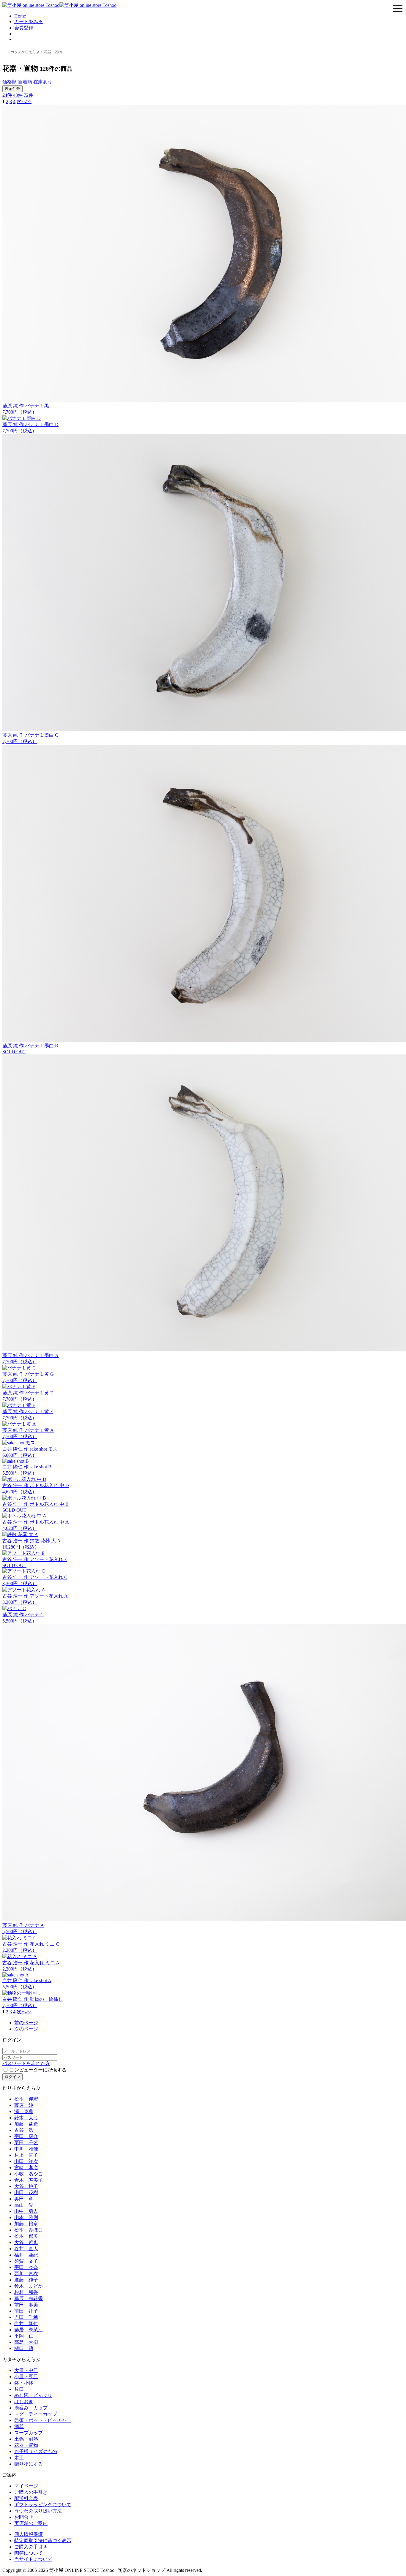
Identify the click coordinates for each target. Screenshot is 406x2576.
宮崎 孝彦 (26, 2168)
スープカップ (29, 2433)
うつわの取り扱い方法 (38, 2511)
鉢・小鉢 (24, 2383)
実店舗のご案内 (31, 2523)
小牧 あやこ (29, 2174)
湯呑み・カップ (31, 2408)
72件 (29, 95)
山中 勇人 (26, 2211)
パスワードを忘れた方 (26, 2063)
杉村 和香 (26, 2292)
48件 (18, 95)
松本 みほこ (29, 2230)
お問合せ (24, 2517)
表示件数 (12, 89)
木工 (19, 2458)
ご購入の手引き (31, 2492)
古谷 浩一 (26, 2130)
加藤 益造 (26, 2124)
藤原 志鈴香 (29, 2299)
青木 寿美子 (29, 2180)
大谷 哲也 (26, 2242)
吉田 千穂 (26, 2317)
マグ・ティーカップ (36, 2414)
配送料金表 (26, 2498)
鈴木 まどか (29, 2286)
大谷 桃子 (26, 2186)
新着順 (25, 82)
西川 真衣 (26, 2274)
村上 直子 (26, 2155)
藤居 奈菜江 (29, 2330)
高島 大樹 (26, 2342)
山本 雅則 (26, 2217)
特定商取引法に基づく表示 (43, 2541)
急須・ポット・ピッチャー (43, 2420)
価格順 (10, 82)
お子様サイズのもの (36, 2451)
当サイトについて (33, 2559)
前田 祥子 (26, 2311)
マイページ (26, 2486)
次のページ (26, 2029)
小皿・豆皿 (26, 2377)
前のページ (26, 2023)
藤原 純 (24, 2105)
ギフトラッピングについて (43, 2505)
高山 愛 (24, 2205)
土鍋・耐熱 (26, 2439)
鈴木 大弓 (26, 2118)
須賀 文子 (26, 2261)
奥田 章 (24, 2199)
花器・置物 (26, 2445)
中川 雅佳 (26, 2149)
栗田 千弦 (26, 2143)
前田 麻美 (26, 2305)
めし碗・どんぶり (33, 2395)
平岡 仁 (24, 2336)
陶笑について (29, 2553)
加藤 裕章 (26, 2224)
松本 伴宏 (26, 2099)
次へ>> (24, 101)
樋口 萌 (24, 2348)
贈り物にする (29, 2464)
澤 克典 (24, 2111)
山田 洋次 (26, 2161)
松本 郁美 (26, 2236)
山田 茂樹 (26, 2192)
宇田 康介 (26, 2136)
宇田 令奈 (26, 2267)
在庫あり (43, 82)
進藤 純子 (26, 2280)
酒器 (19, 2426)
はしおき (24, 2402)
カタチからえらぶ (25, 52)
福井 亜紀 (26, 2255)
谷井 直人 (26, 2249)
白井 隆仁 (26, 2323)
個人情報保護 (29, 2534)
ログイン (12, 2077)
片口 (19, 2389)
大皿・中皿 (26, 2370)
